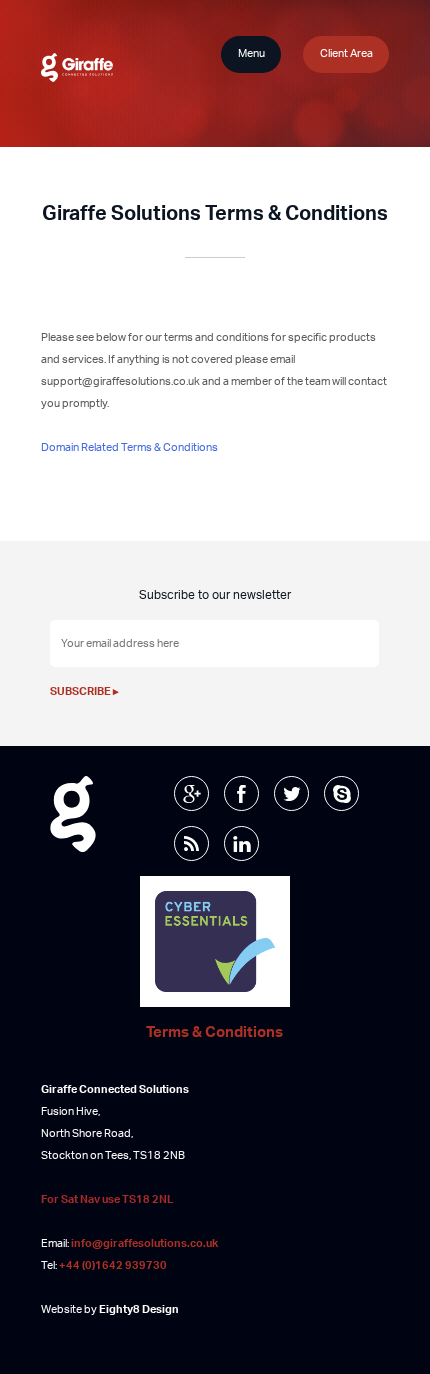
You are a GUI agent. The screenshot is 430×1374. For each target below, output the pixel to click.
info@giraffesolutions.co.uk (144, 1243)
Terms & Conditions (214, 1033)
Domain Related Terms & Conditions (129, 447)
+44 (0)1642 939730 (113, 1265)
